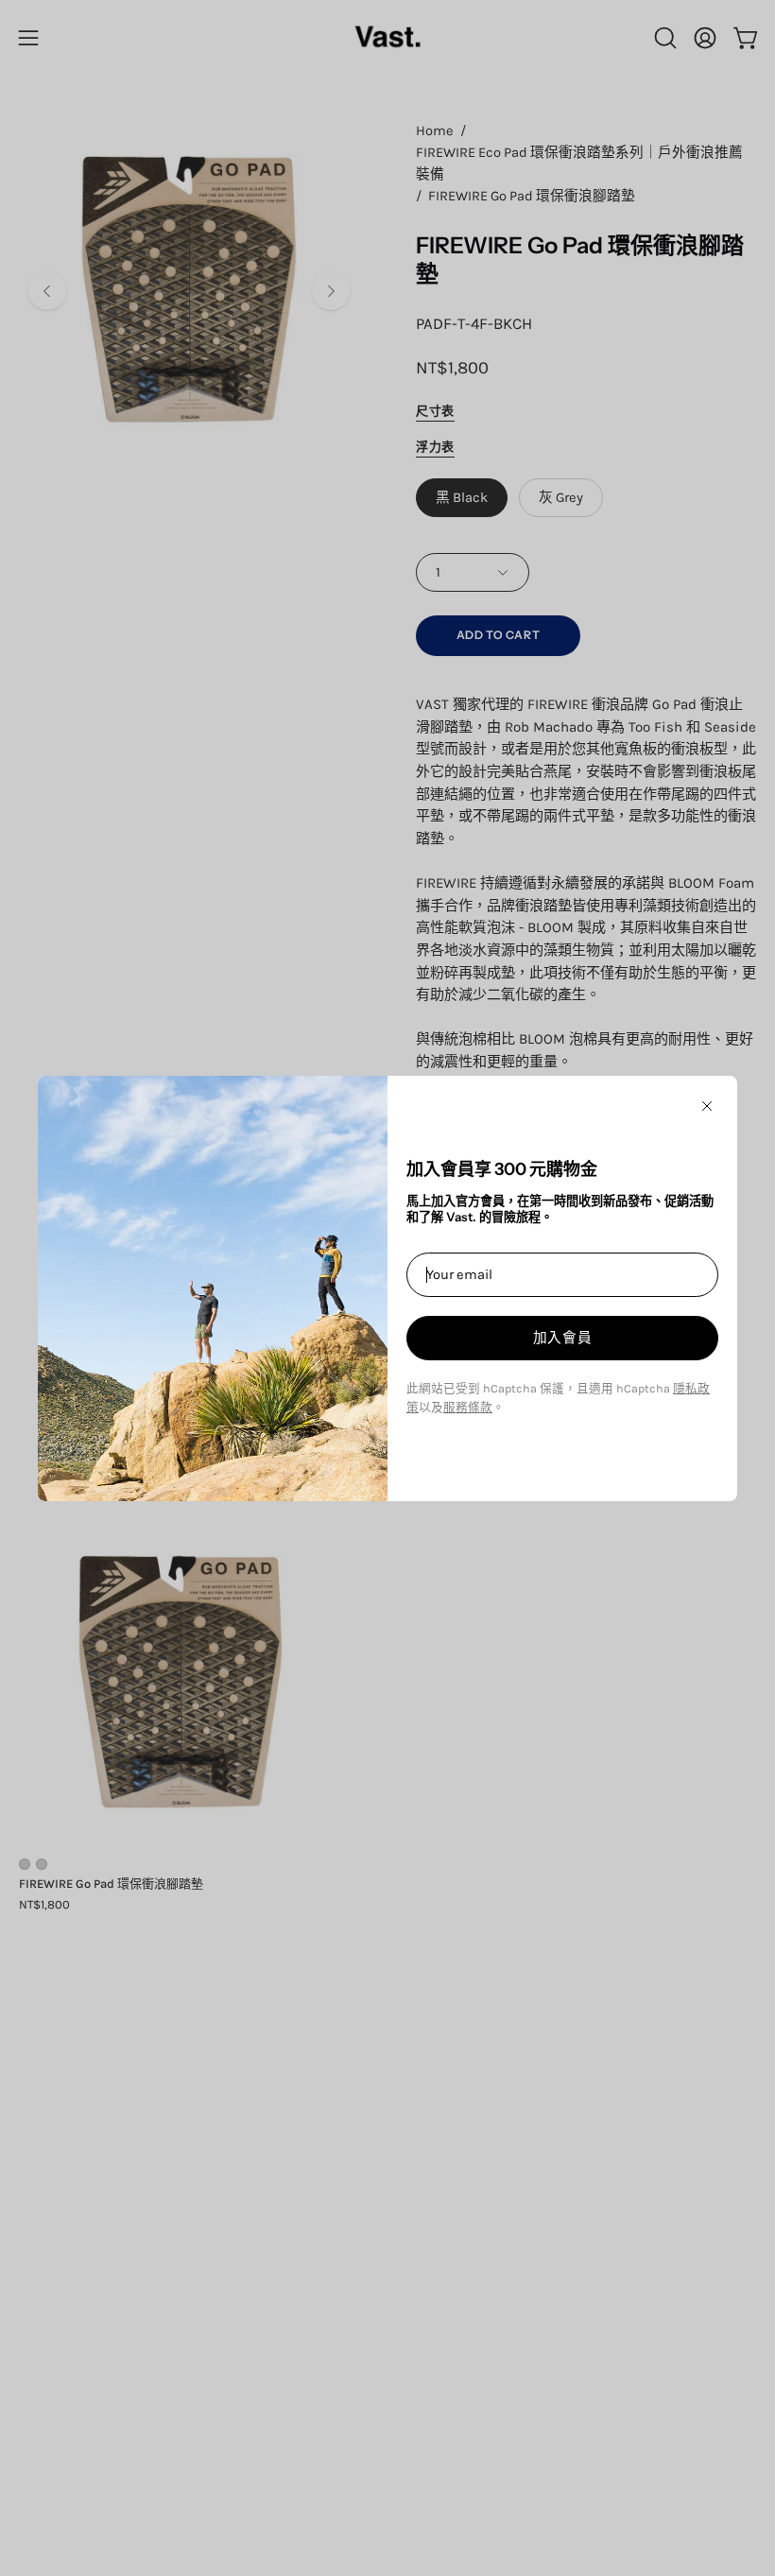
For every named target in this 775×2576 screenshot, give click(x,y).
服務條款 (468, 1407)
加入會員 (563, 1338)
